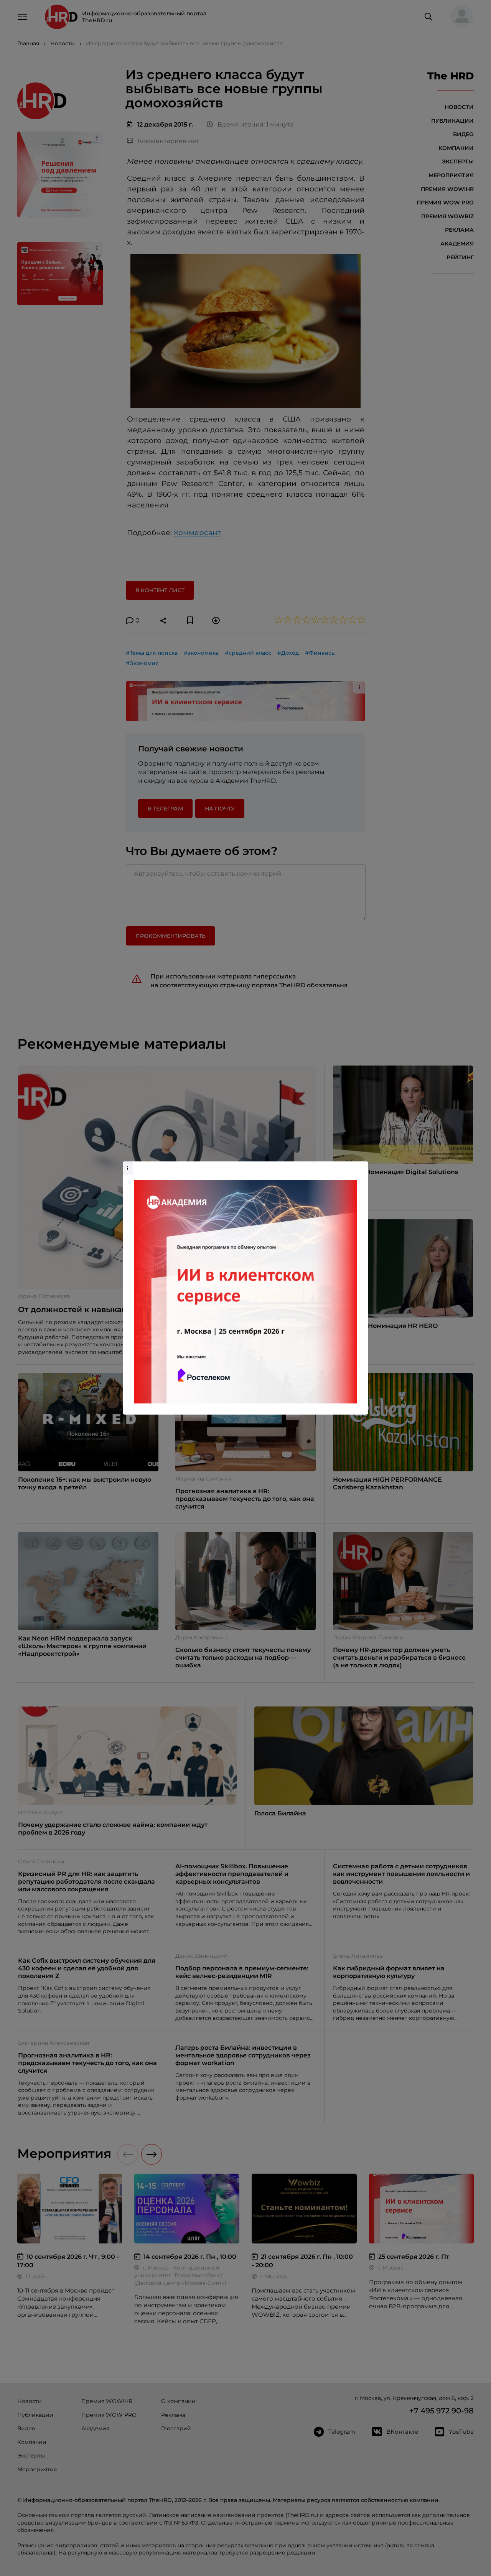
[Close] (361, 1165)
